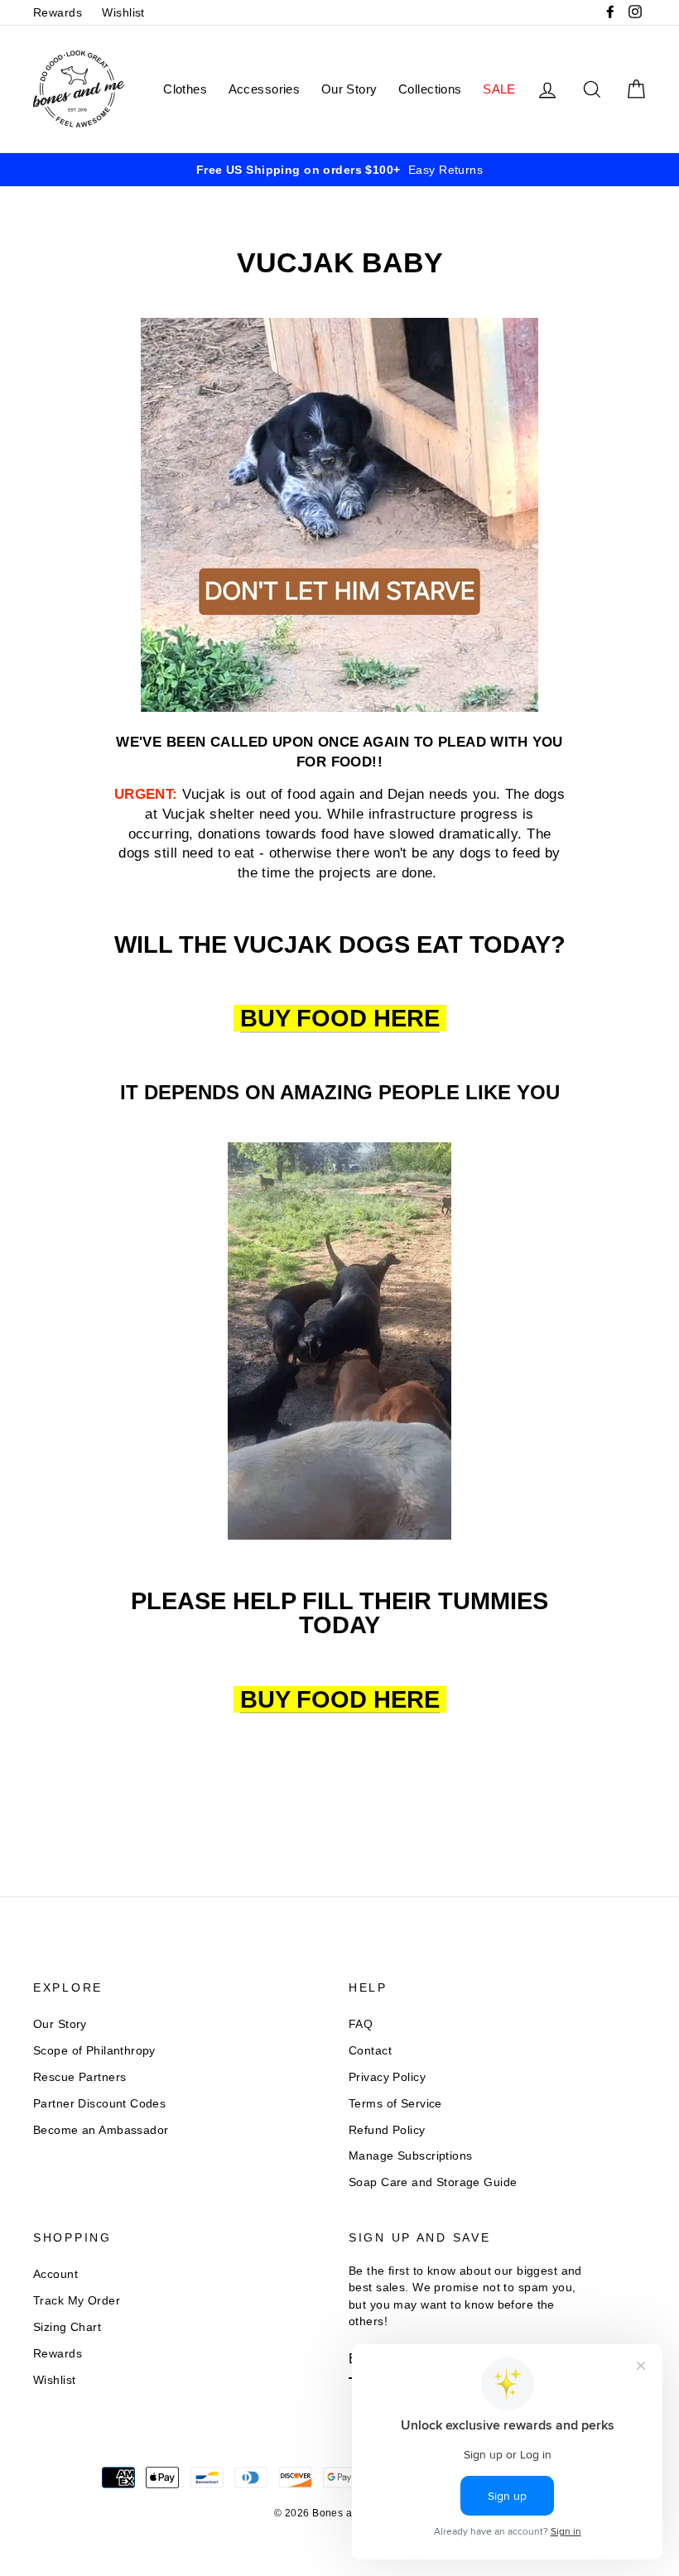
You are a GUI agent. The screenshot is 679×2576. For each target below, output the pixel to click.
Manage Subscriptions (411, 2155)
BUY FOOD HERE (340, 1019)
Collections (430, 89)
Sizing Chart (67, 2327)
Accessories (265, 89)
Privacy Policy (387, 2077)
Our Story (349, 89)
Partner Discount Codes (99, 2103)
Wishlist (123, 12)
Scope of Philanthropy (94, 2050)
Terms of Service (395, 2103)
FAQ (361, 2024)
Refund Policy (387, 2130)
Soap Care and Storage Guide (433, 2182)
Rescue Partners (79, 2077)
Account (55, 2274)
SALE (499, 89)
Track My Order (77, 2300)
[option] (339, 170)
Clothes (185, 89)
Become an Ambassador (101, 2130)
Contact (370, 2050)
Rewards (58, 12)
